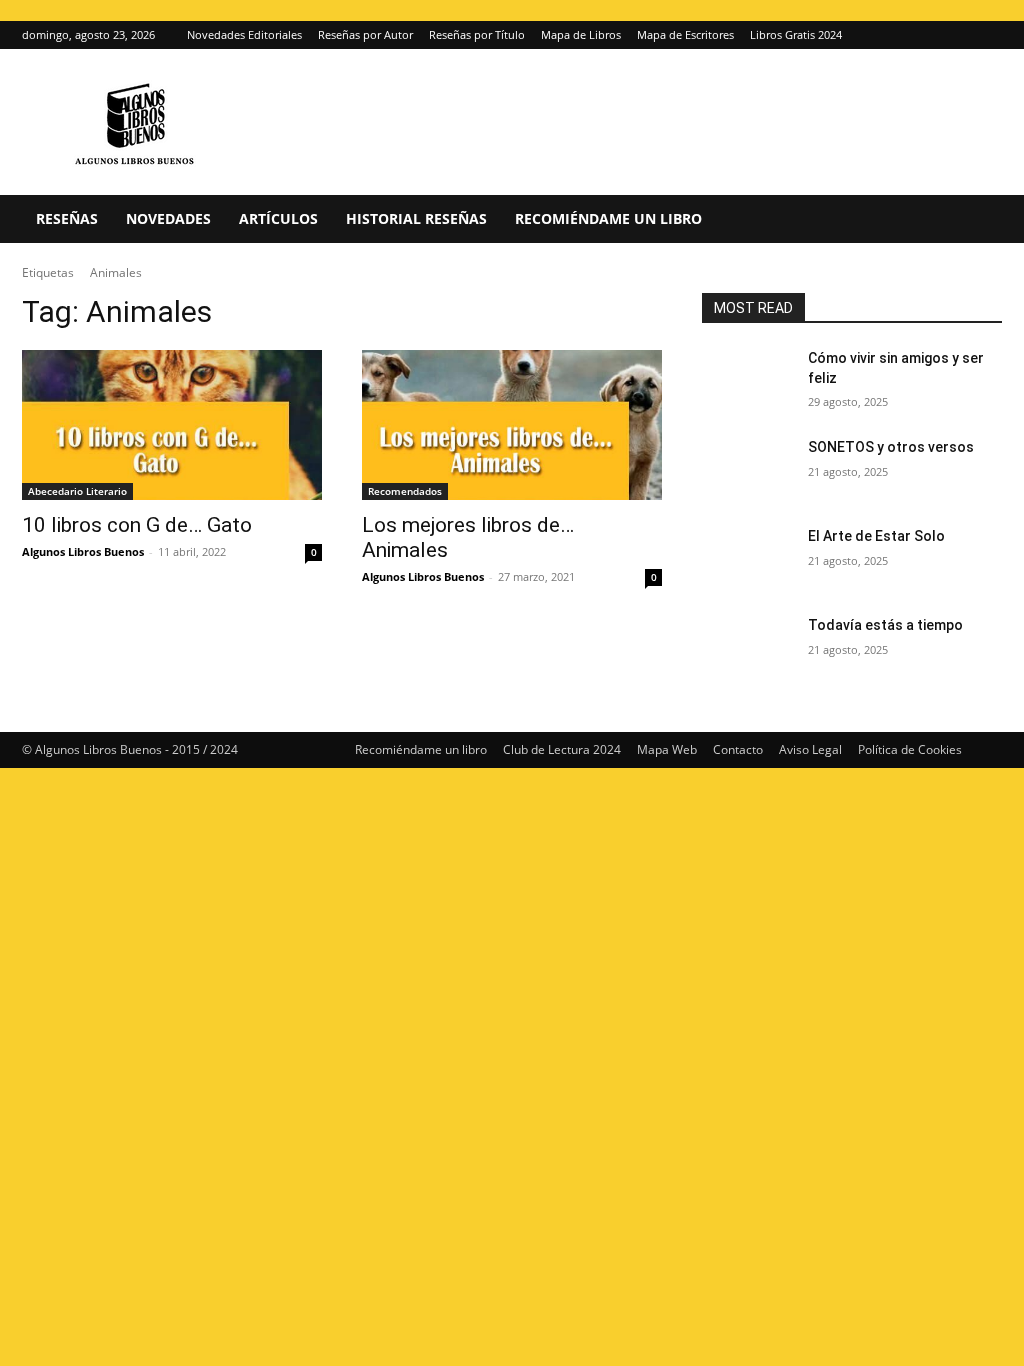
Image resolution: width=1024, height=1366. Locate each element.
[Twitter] (987, 35)
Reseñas (67, 218)
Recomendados (405, 491)
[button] (978, 220)
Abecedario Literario (77, 491)
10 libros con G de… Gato (137, 525)
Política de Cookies (910, 749)
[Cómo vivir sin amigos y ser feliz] (747, 380)
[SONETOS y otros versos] (747, 469)
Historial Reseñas (416, 218)
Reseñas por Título (477, 34)
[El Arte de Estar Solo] (747, 558)
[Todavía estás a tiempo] (747, 647)
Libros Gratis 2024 (796, 34)
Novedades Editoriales (244, 34)
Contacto (738, 749)
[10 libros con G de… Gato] (172, 425)
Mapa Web (667, 749)
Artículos (278, 218)
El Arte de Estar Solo (876, 536)
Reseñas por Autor (365, 34)
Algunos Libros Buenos (83, 551)
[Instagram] (954, 35)
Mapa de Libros (581, 34)
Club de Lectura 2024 (562, 749)
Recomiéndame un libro (608, 218)
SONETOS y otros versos (891, 447)
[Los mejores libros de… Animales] (512, 425)
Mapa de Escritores (685, 34)
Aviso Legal (810, 749)
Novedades (168, 218)
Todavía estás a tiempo (885, 625)
